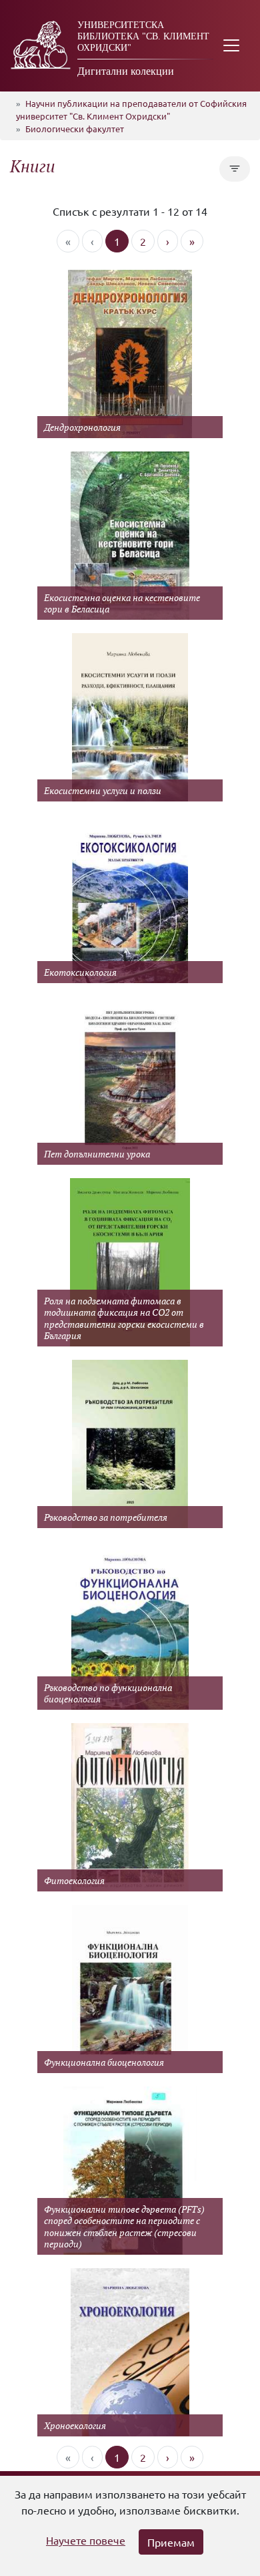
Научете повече (86, 2540)
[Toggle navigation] (231, 46)
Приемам (171, 2542)
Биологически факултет (75, 129)
